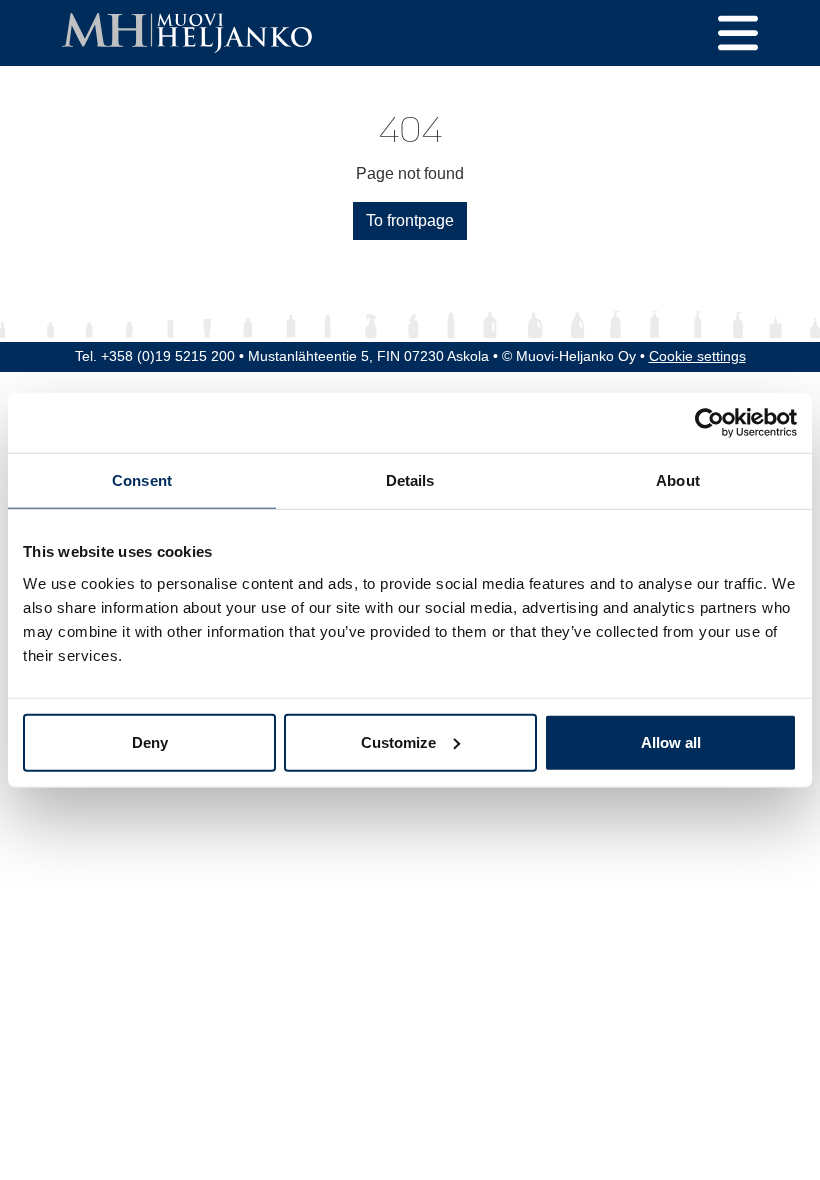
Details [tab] (410, 480)
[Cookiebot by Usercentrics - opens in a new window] (709, 423)
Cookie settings (697, 356)
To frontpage (410, 220)
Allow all (671, 741)
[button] (738, 33)
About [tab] (678, 480)
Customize (398, 741)
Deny (150, 741)
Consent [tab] (142, 480)
